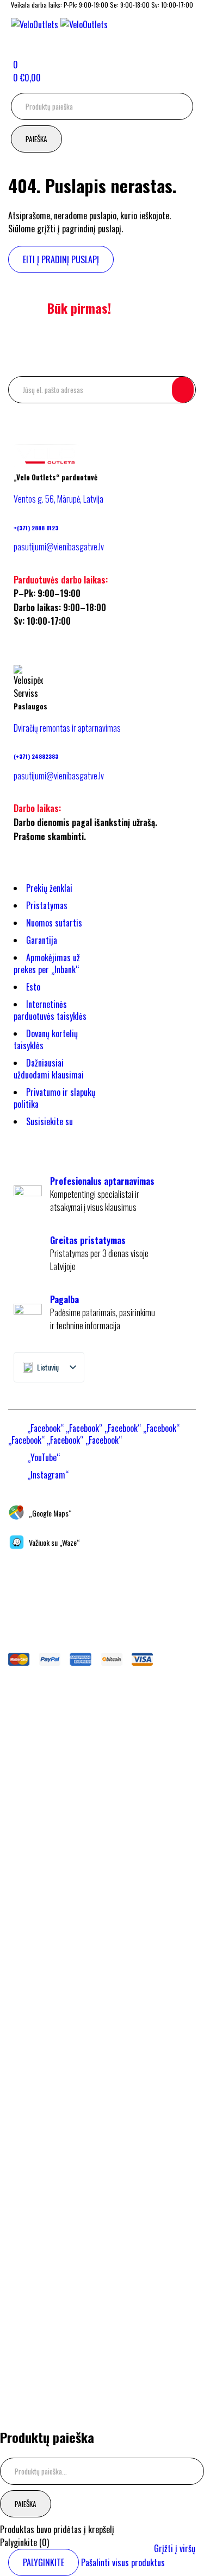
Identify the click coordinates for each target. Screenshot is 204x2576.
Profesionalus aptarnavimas (102, 1181)
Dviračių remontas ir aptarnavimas (67, 728)
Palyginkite (44, 2562)
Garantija (42, 940)
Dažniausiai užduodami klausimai (49, 1069)
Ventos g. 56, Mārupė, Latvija (58, 499)
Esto (33, 987)
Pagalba (64, 1299)
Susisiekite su (50, 1121)
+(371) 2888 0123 (36, 528)
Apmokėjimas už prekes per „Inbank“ (47, 963)
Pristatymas (47, 905)
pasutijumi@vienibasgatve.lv (59, 547)
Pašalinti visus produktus (123, 2562)
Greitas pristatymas (88, 1240)
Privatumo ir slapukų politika (54, 1098)
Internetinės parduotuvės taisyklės (50, 1010)
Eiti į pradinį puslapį (61, 259)
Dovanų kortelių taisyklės (46, 1039)
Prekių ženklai (49, 888)
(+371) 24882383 (36, 756)
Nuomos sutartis (54, 923)
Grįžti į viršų (175, 2548)
